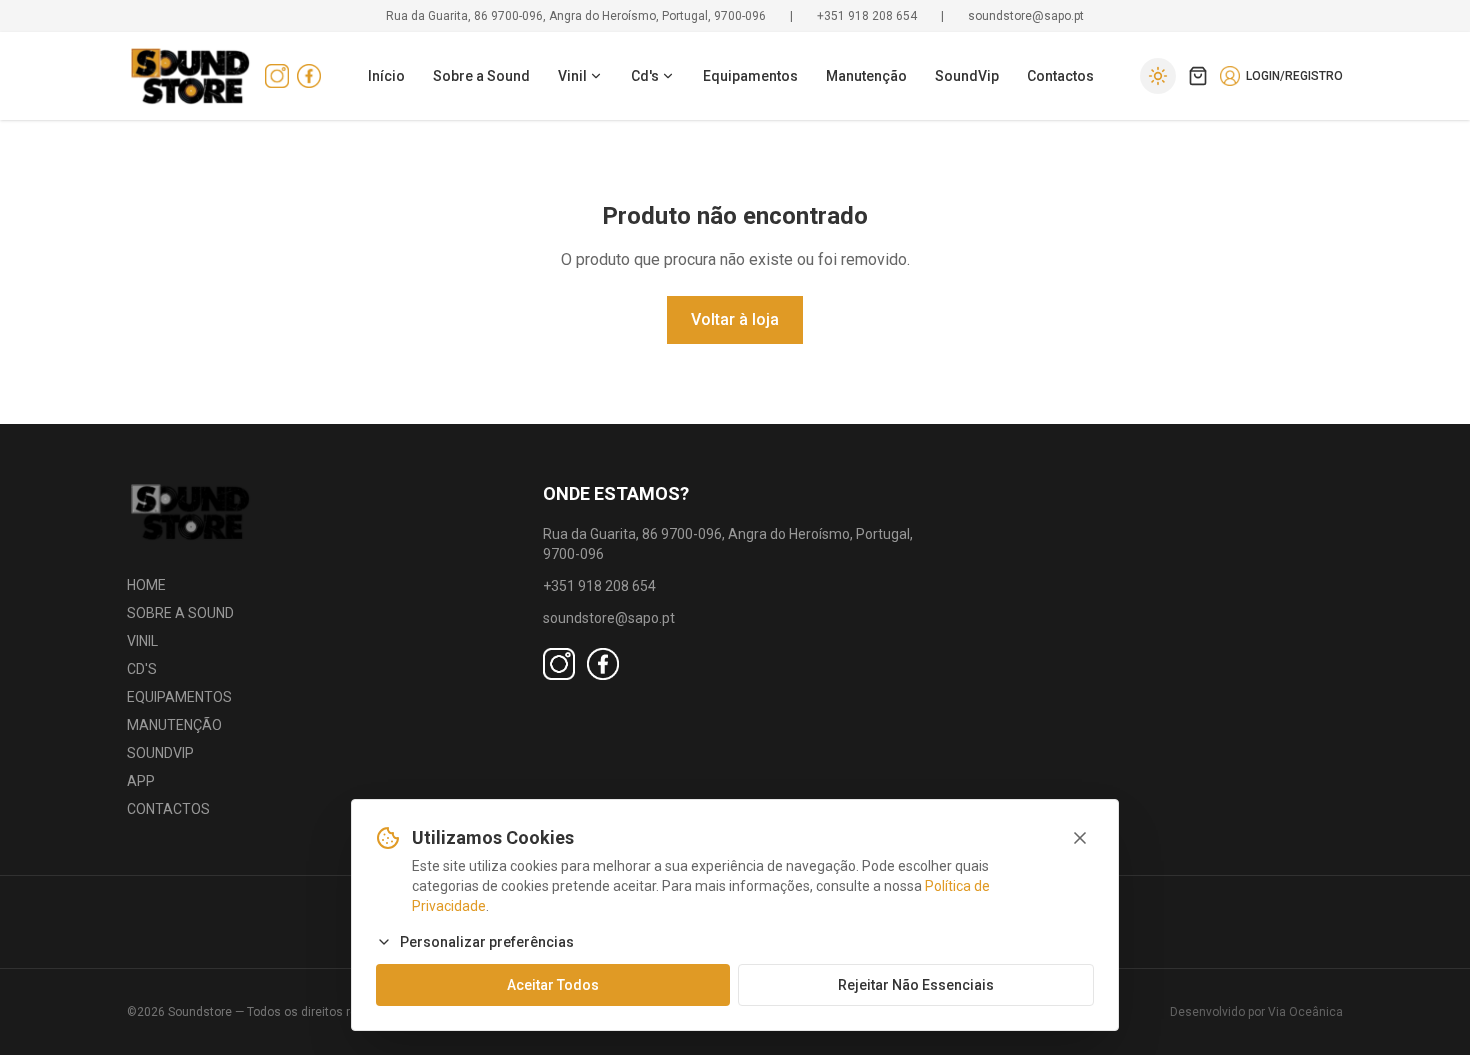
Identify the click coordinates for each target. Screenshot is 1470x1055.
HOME (146, 585)
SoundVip (967, 76)
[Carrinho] (1198, 76)
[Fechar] (1080, 838)
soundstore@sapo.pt (1026, 16)
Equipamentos (750, 76)
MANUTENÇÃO (174, 725)
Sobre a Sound (481, 76)
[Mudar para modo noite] (1158, 76)
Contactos (1060, 76)
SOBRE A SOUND (180, 613)
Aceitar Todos (553, 985)
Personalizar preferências (487, 942)
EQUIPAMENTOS (179, 697)
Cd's (645, 76)
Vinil (572, 76)
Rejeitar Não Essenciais (916, 985)
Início (386, 76)
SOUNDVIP (160, 753)
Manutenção (866, 76)
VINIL (142, 641)
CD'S (142, 669)
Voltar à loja (735, 319)
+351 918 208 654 (867, 16)
